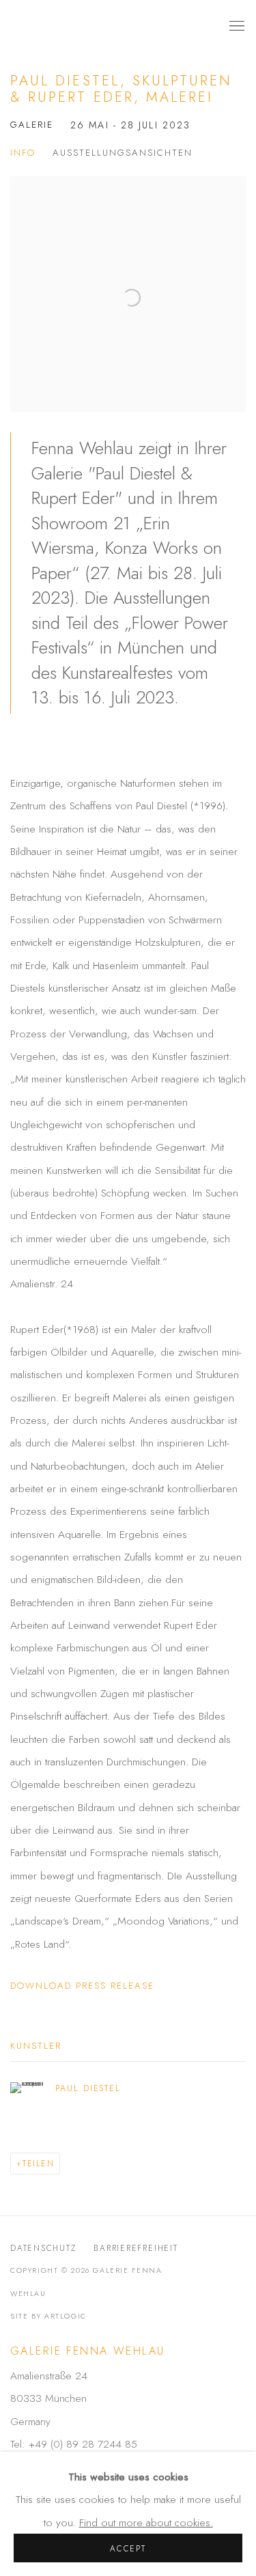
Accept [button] (128, 2548)
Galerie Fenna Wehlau (104, 26)
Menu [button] (236, 27)
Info (23, 153)
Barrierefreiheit (136, 2248)
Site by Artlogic (48, 2316)
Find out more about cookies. (146, 2522)
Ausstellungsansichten (123, 153)
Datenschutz (43, 2248)
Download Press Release (82, 1986)
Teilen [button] (39, 2163)
